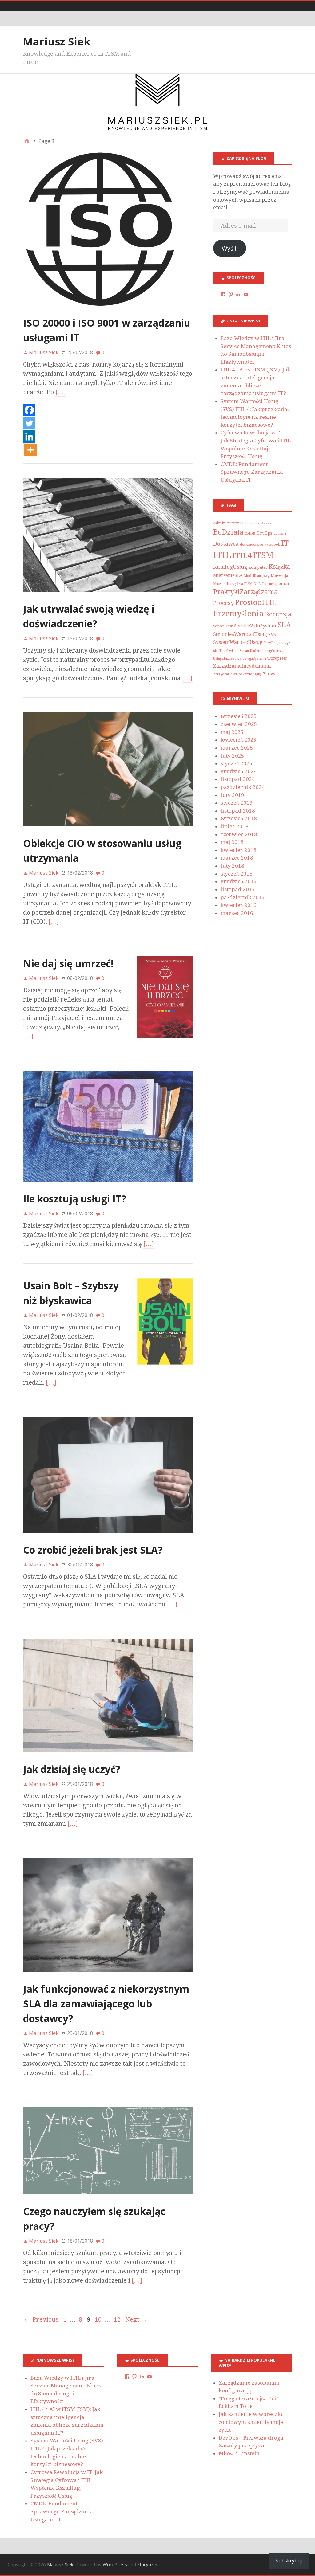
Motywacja (279, 576)
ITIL (222, 555)
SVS (272, 634)
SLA (284, 625)
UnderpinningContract (267, 651)
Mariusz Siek (57, 41)
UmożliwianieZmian (234, 651)
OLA (257, 584)
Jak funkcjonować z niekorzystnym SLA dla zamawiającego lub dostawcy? (106, 2004)
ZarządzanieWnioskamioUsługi (237, 674)
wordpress (277, 658)
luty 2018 (232, 866)
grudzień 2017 (239, 881)
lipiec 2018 (235, 826)
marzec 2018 (237, 858)
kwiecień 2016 (239, 905)
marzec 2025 (237, 748)
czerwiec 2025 (239, 724)
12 (117, 2319)
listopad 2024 (238, 779)
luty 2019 (232, 795)
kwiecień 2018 (239, 850)
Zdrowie (271, 674)
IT (285, 543)
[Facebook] (29, 411)
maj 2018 (232, 842)
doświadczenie (251, 545)
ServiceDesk (223, 626)
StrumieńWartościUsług (240, 634)
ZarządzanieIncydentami (242, 666)
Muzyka (219, 584)
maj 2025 (232, 732)
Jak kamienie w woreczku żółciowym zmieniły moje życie (251, 2422)
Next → (136, 2319)
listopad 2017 (238, 889)
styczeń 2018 (237, 874)
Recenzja (278, 614)
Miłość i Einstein (239, 2453)
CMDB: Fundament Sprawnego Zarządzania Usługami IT (252, 472)
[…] (61, 392)
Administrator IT (229, 523)
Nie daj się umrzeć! (68, 963)
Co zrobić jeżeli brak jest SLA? (93, 1550)
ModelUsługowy (257, 576)
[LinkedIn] (238, 294)
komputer (258, 567)
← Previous (42, 2319)
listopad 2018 (238, 811)
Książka (279, 567)
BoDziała (228, 532)
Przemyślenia (238, 614)
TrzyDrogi (272, 643)
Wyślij (230, 248)
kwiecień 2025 (239, 740)
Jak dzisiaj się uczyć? (72, 1769)
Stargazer (148, 2564)
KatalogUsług (230, 567)
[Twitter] (29, 424)
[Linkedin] (29, 437)
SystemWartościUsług (238, 642)
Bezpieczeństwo (258, 523)
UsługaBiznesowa (227, 659)
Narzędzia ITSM (239, 584)
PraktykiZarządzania (245, 592)
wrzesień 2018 (239, 818)
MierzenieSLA (228, 575)
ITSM (263, 555)
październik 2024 (243, 787)
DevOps (264, 533)
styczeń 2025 (237, 763)
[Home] (27, 141)
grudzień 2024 (239, 771)
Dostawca (226, 544)
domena (280, 533)
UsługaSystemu (254, 659)
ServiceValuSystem (255, 626)
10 (98, 2319)
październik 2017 (243, 897)
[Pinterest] (231, 294)
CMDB (250, 533)
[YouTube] (246, 294)
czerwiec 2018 (239, 834)
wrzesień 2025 (239, 716)
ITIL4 (242, 556)
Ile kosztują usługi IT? (75, 1199)
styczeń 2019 (237, 803)
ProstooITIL (256, 602)
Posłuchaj (270, 584)
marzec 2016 (237, 913)
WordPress (115, 2564)
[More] (30, 450)
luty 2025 (232, 756)
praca (284, 584)
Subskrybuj (289, 2561)
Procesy (223, 603)
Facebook (272, 545)
